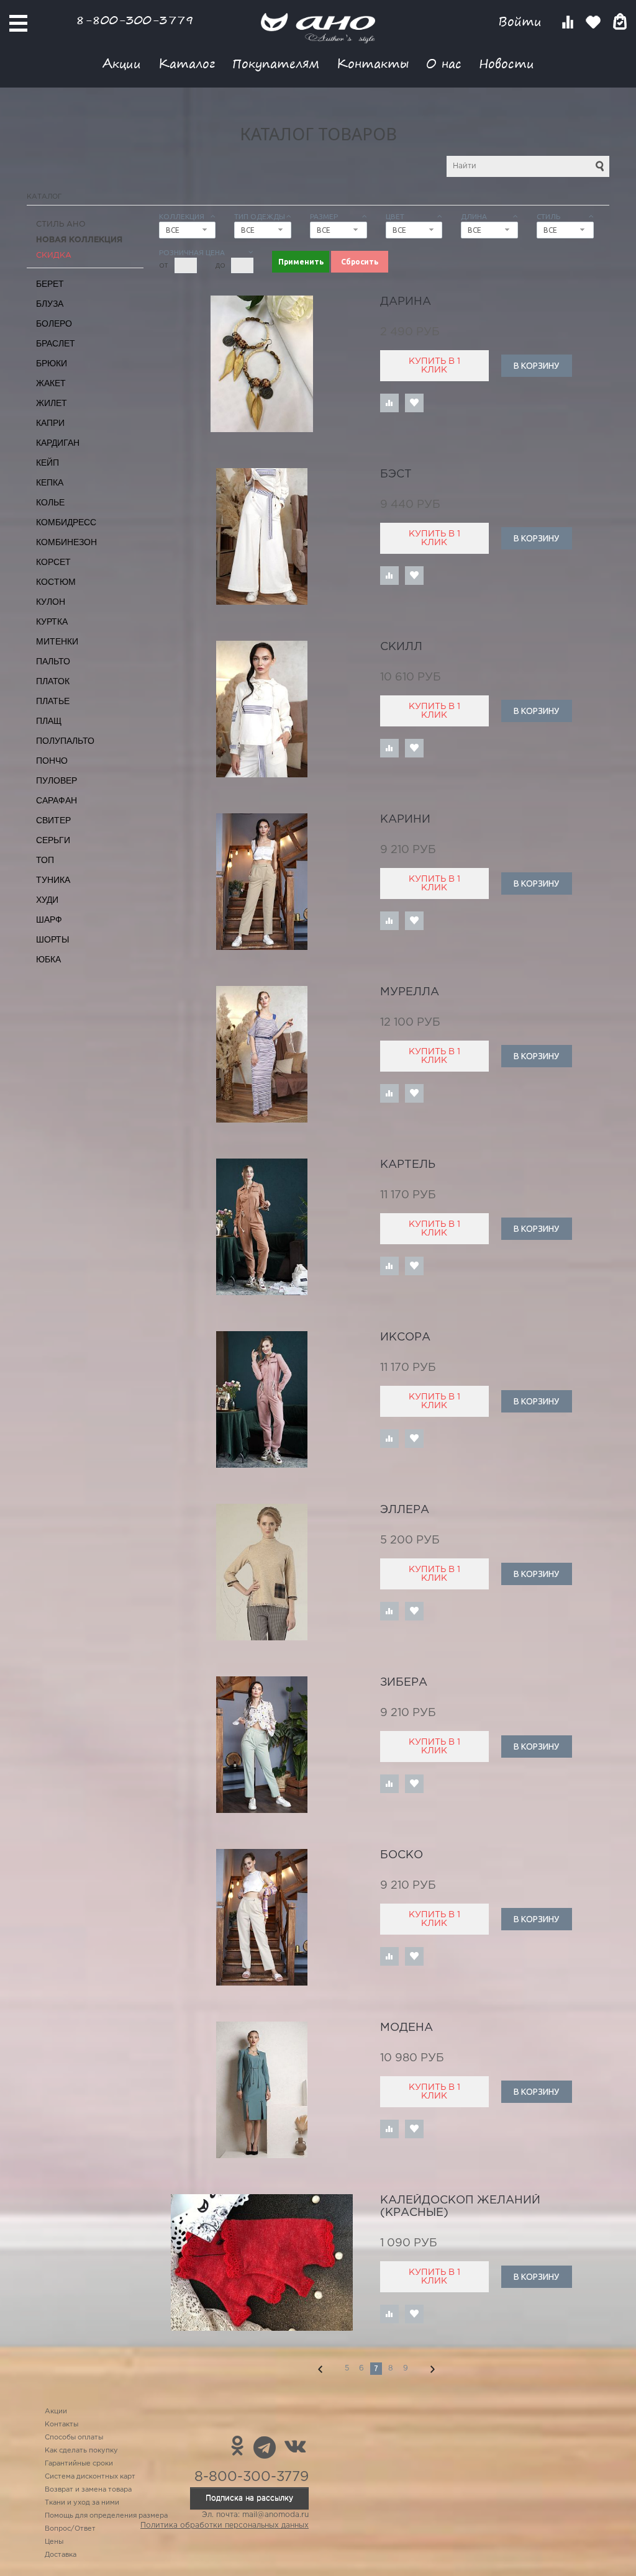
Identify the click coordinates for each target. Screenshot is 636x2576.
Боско (402, 1855)
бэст (396, 474)
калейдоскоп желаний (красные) (460, 2207)
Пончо (52, 761)
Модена (407, 2028)
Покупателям (276, 63)
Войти (522, 21)
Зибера (404, 1683)
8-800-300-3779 (135, 20)
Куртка (52, 621)
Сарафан (57, 800)
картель (408, 1165)
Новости (507, 63)
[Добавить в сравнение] (389, 403)
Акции (122, 63)
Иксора (405, 1337)
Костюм (56, 582)
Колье (50, 502)
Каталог (187, 63)
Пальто (53, 661)
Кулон (51, 602)
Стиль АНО (61, 224)
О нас (444, 63)
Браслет (56, 343)
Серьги (53, 840)
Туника (53, 880)
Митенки (57, 641)
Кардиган (58, 443)
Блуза (50, 304)
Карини (405, 820)
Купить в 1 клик (434, 366)
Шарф (49, 920)
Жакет (51, 383)
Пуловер (57, 780)
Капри (50, 423)
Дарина (406, 302)
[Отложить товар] (414, 403)
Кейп (48, 463)
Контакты (373, 63)
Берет (50, 284)
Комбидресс (66, 522)
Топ (45, 860)
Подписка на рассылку (249, 2498)
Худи (47, 900)
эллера (405, 1510)
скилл (401, 647)
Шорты (52, 939)
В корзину (536, 366)
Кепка (50, 482)
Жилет (52, 403)
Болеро (54, 323)
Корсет (53, 562)
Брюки (52, 363)
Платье (53, 701)
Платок (53, 681)
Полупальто (65, 741)
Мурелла (410, 992)
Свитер (53, 820)
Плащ (49, 721)
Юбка (48, 959)
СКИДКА (54, 255)
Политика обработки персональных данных (225, 2525)
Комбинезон (66, 542)
